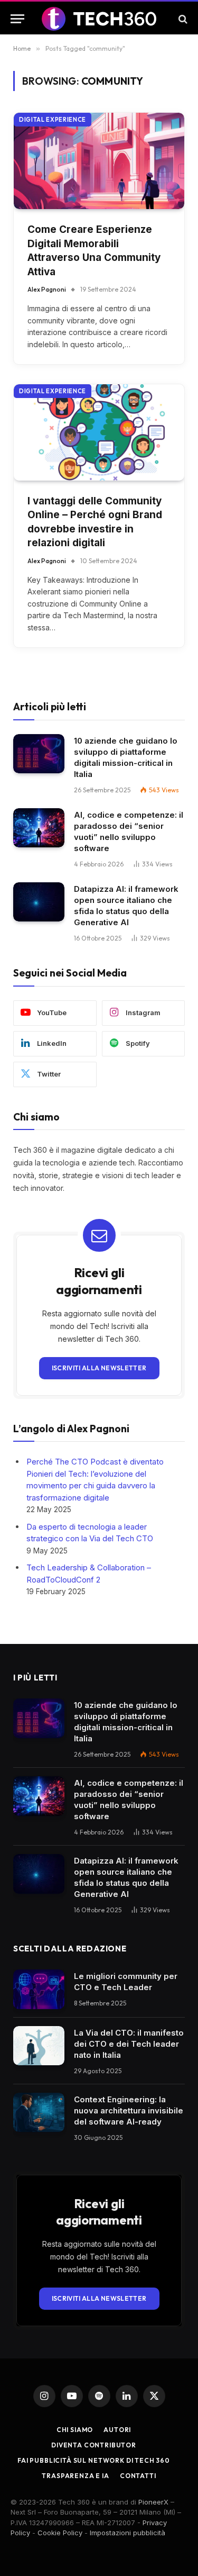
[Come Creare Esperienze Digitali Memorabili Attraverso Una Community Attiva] (99, 161)
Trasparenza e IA (75, 2476)
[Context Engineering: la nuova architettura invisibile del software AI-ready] (39, 2113)
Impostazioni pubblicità (128, 2533)
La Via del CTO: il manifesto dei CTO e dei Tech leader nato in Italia (129, 2044)
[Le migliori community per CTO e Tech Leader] (39, 1989)
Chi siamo (75, 2430)
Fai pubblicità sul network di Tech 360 (94, 2460)
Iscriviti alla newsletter (99, 1368)
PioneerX (153, 2502)
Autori (117, 2430)
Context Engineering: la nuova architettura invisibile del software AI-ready (129, 2110)
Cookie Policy (60, 2533)
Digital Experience (53, 120)
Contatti (138, 2476)
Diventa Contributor (94, 2445)
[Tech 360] (99, 19)
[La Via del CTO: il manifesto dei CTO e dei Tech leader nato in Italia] (39, 2046)
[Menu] (17, 19)
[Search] (182, 19)
